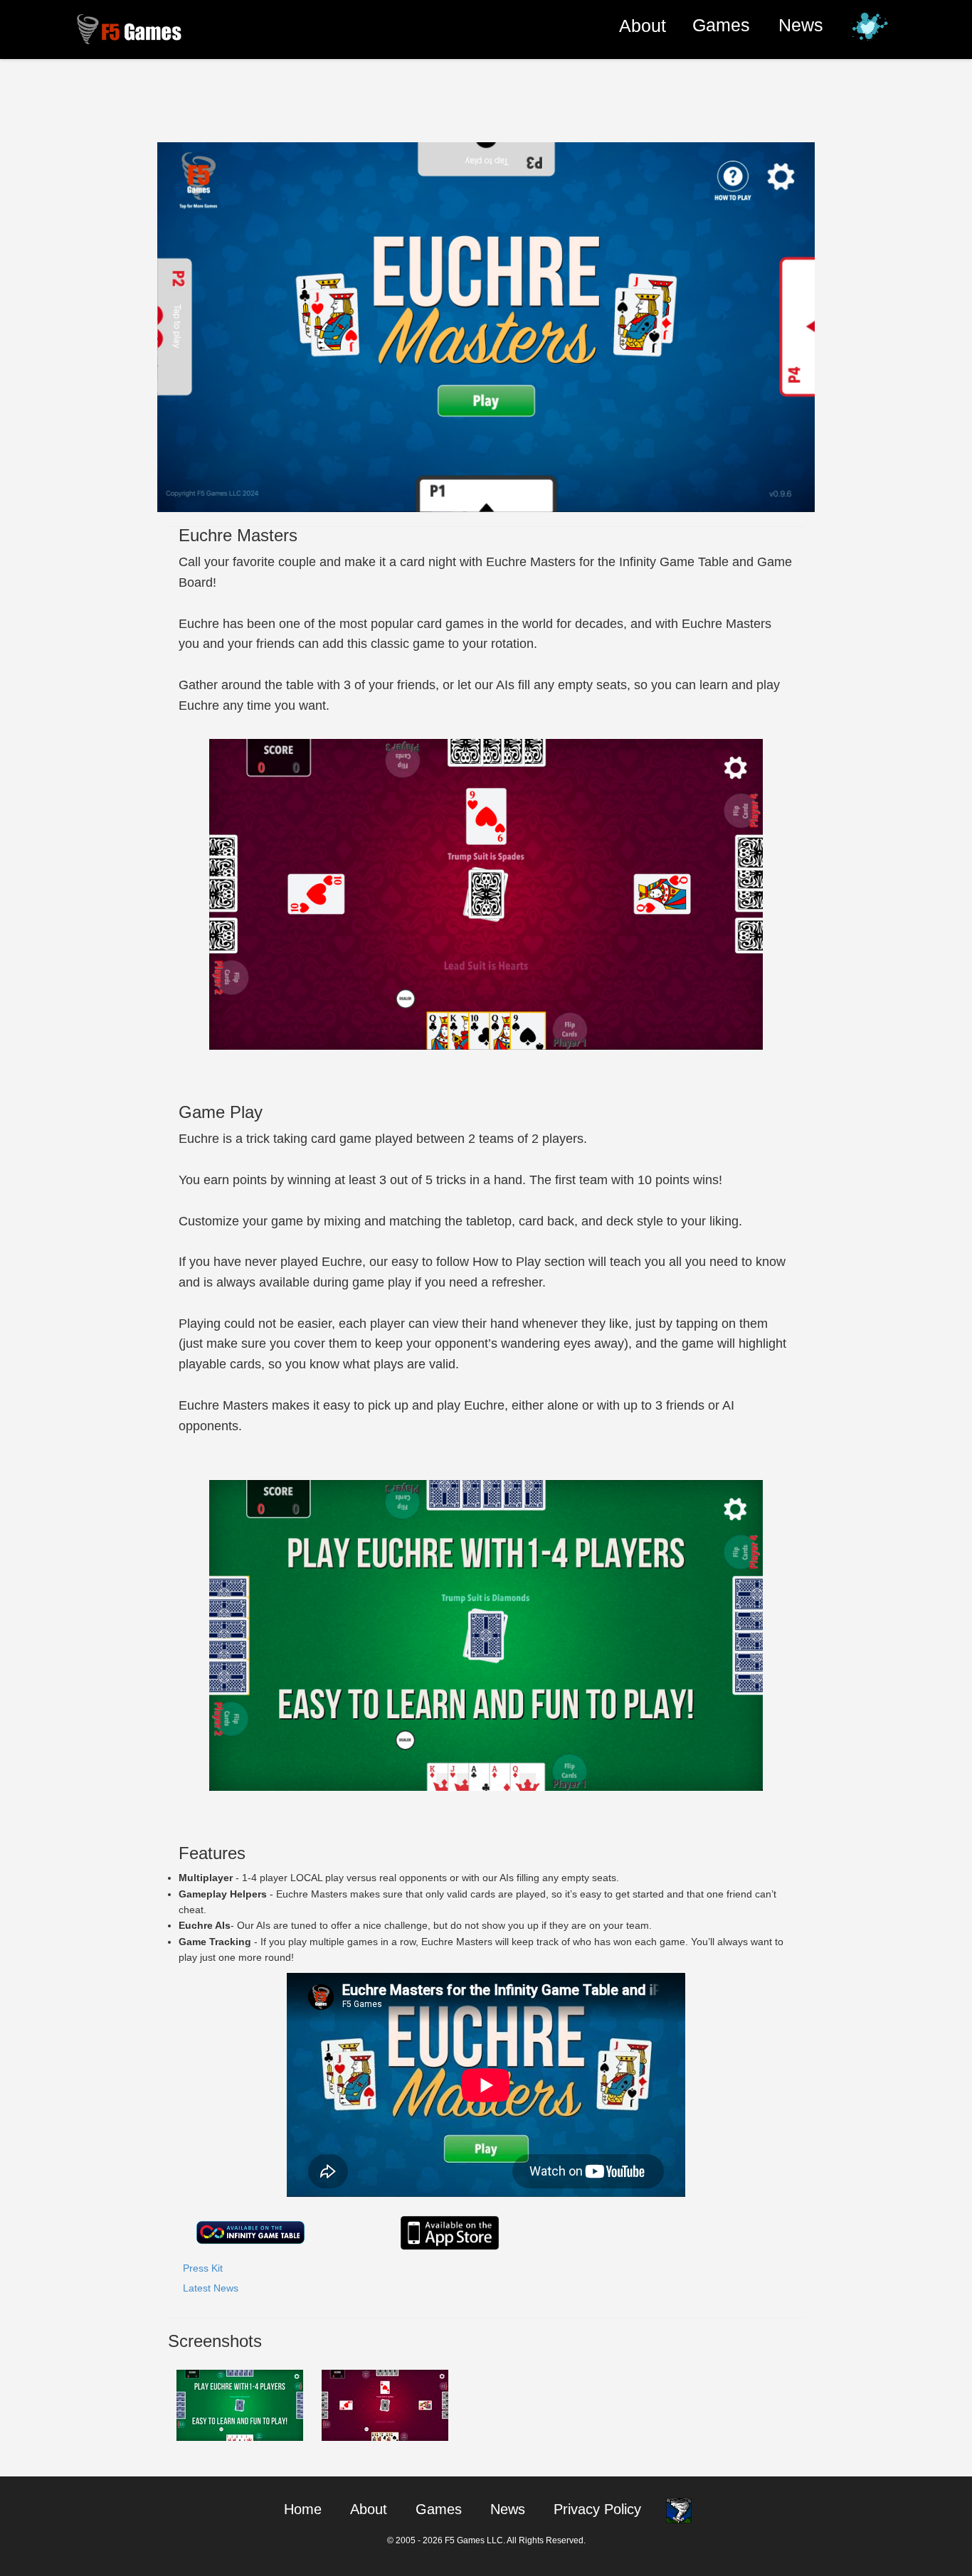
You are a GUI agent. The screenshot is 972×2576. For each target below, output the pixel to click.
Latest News (211, 2288)
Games (721, 25)
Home (303, 2509)
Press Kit (203, 2268)
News (801, 25)
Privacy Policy (597, 2509)
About (643, 25)
